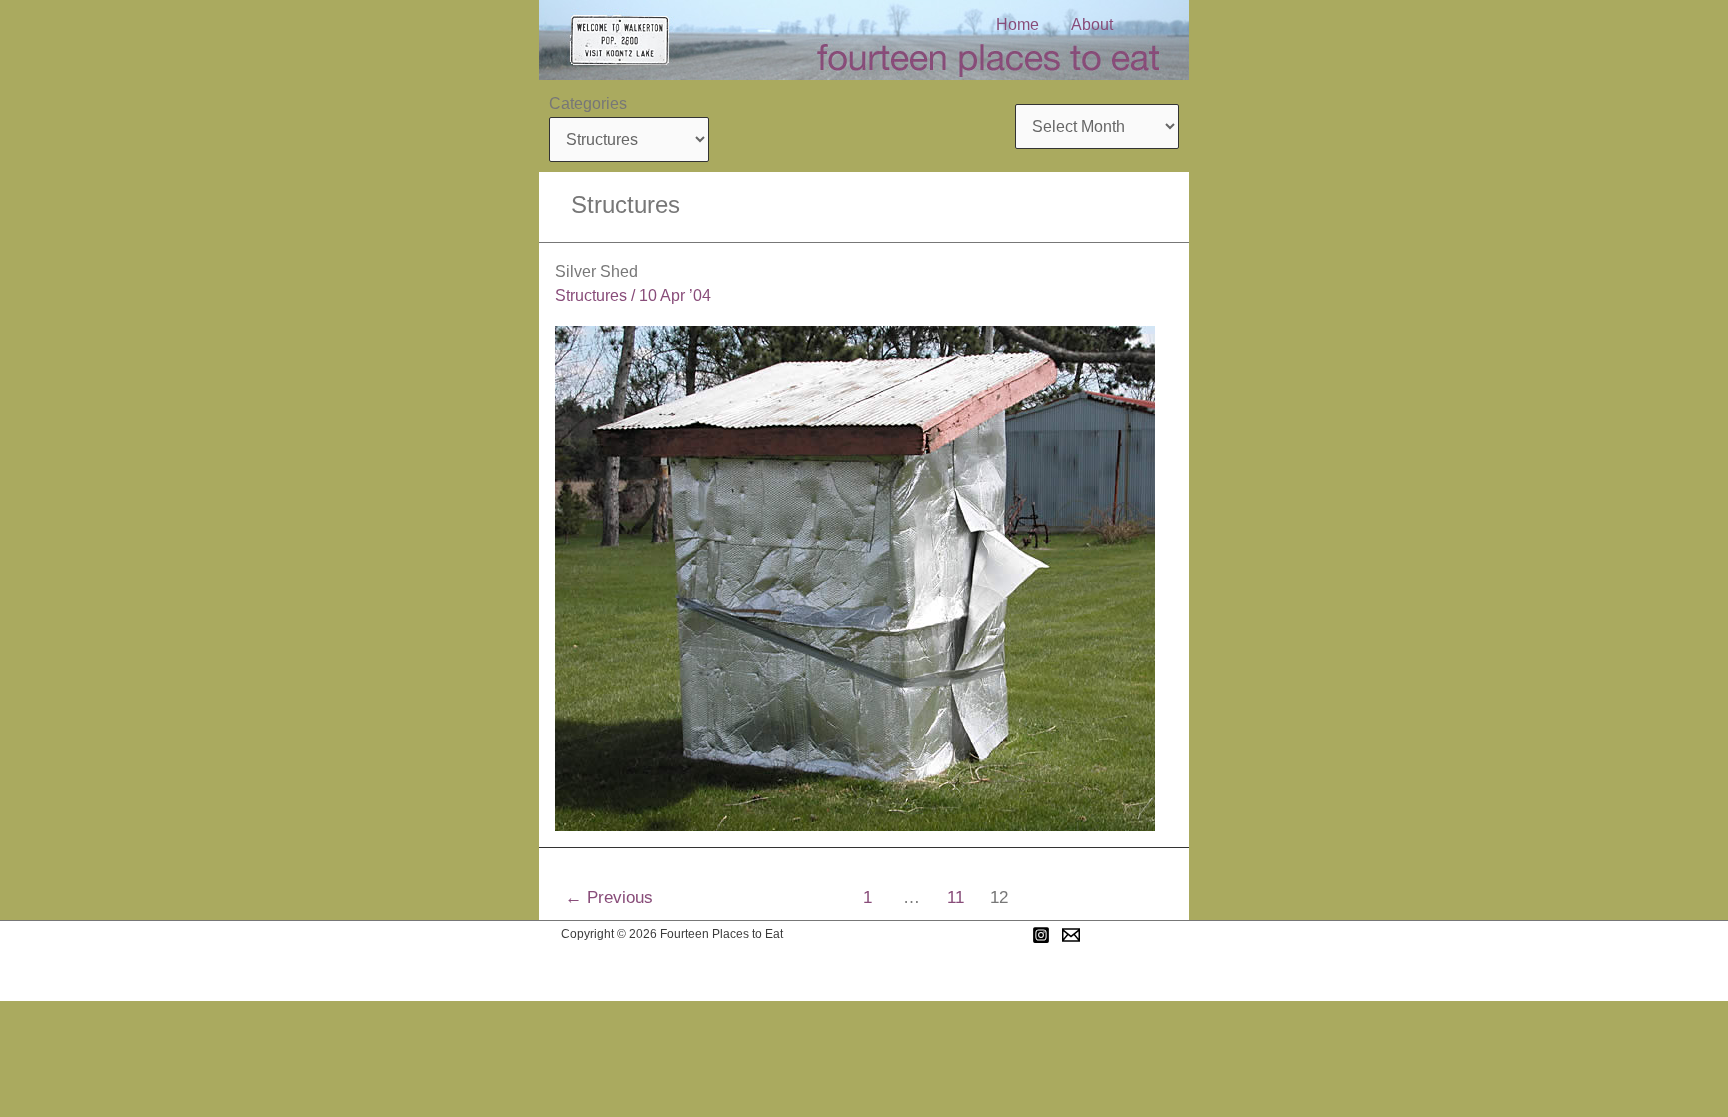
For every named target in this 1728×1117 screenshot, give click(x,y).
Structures (591, 295)
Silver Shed (596, 271)
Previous (609, 897)
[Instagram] (1041, 935)
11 (955, 897)
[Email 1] (1071, 935)
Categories (588, 103)
